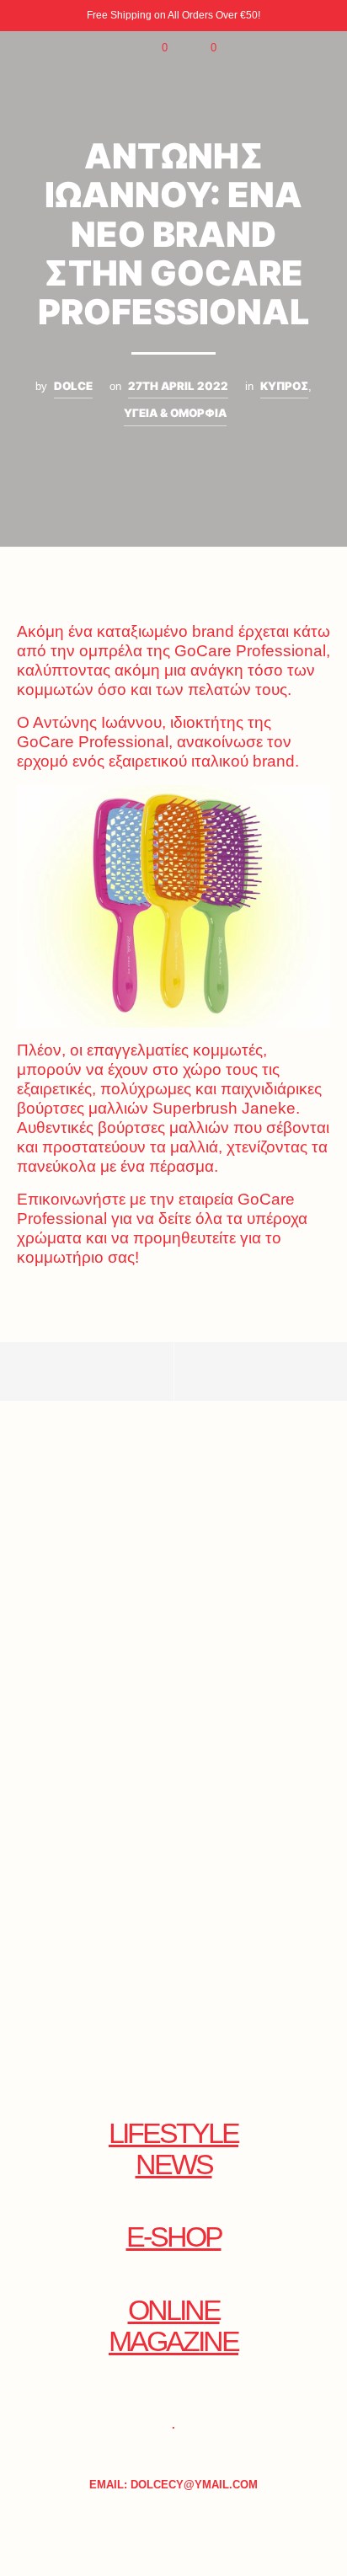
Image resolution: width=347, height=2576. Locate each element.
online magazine (173, 2326)
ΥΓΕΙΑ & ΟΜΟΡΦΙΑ (175, 413)
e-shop (174, 2237)
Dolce (73, 386)
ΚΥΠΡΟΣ (284, 386)
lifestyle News (173, 2149)
